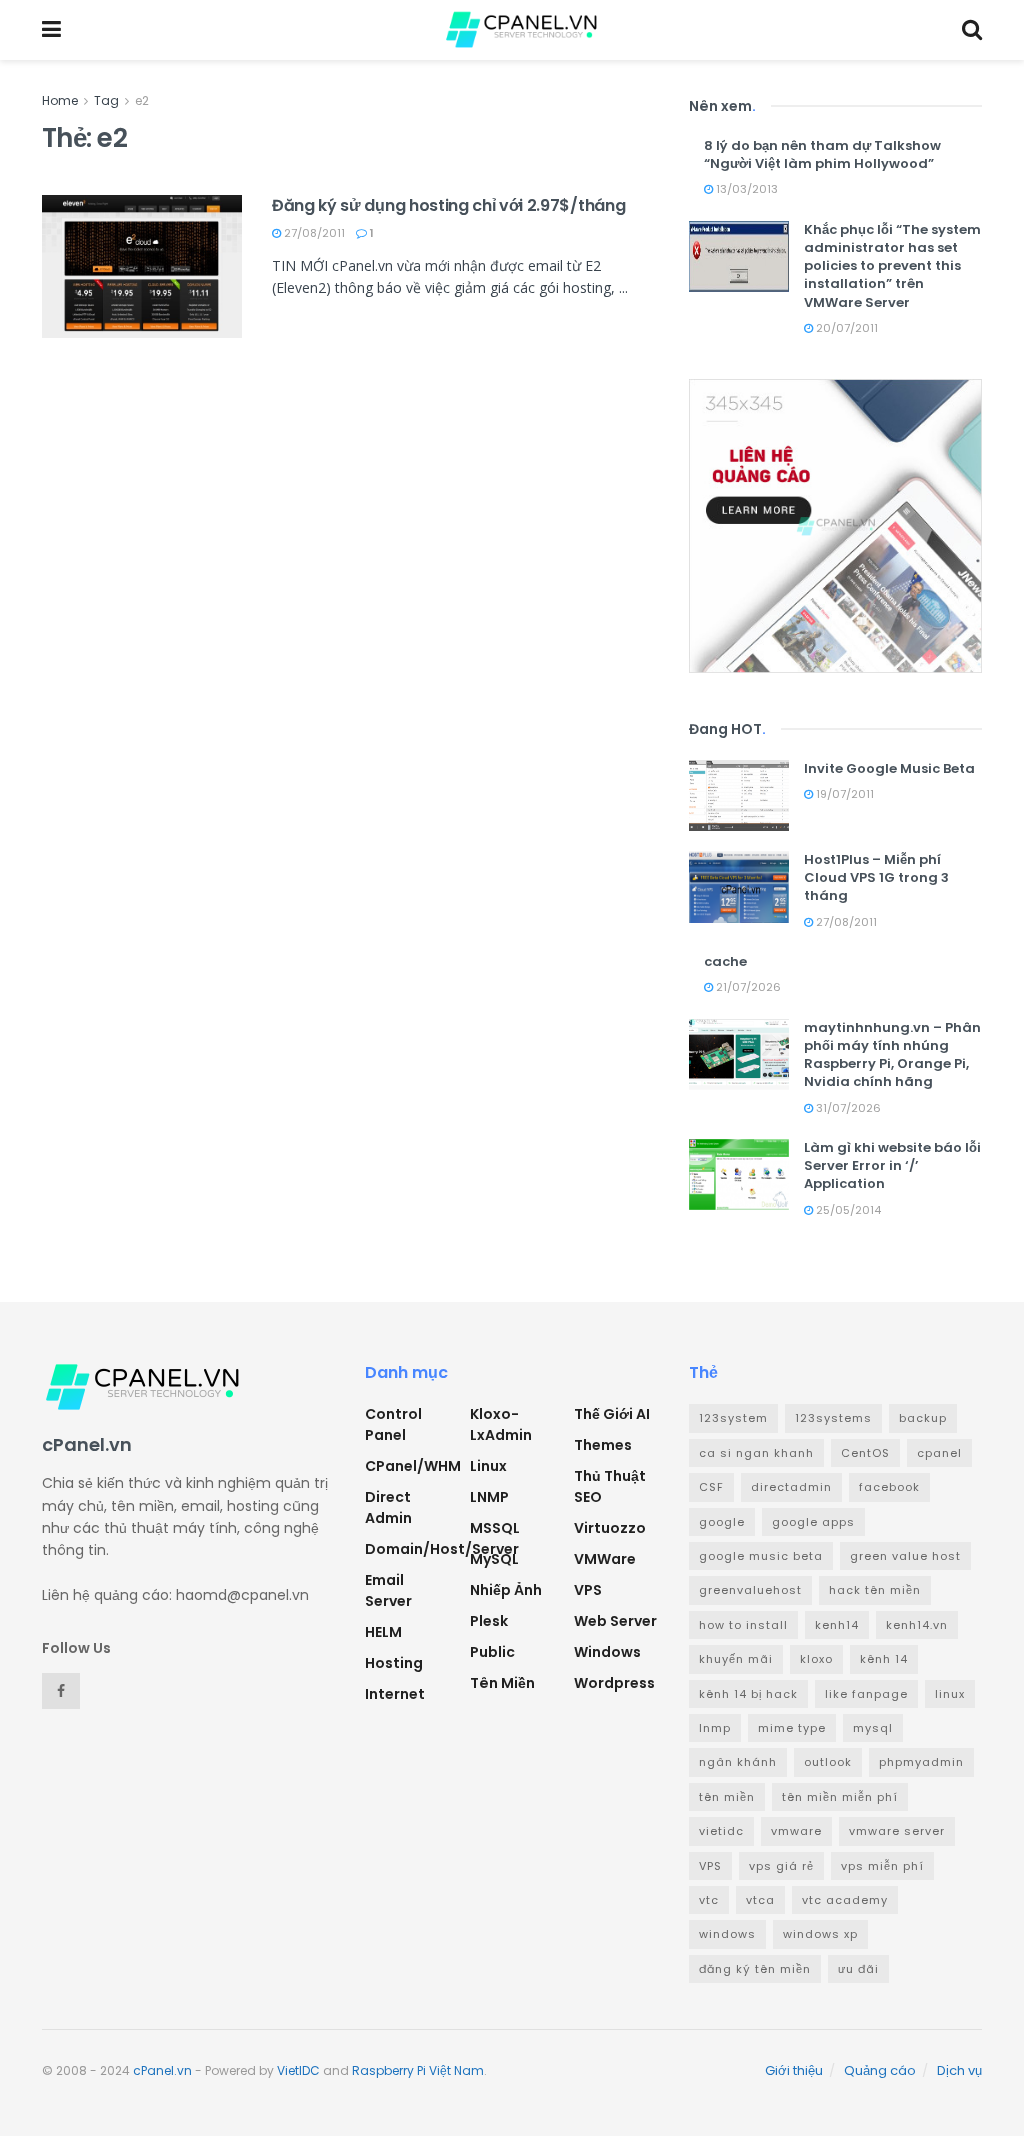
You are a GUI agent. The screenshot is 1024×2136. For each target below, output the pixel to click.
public (492, 1652)
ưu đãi (858, 1969)
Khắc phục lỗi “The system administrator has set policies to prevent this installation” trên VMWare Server (892, 266)
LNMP (489, 1497)
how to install (743, 1625)
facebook (889, 1487)
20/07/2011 (845, 328)
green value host (905, 1556)
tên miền (727, 1797)
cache (725, 961)
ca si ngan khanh (756, 1453)
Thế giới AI (612, 1414)
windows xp (820, 1934)
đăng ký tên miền (755, 1969)
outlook (828, 1762)
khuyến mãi (736, 1659)
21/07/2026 (747, 987)
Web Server (615, 1621)
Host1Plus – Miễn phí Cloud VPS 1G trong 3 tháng (876, 877)
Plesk (489, 1621)
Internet (395, 1694)
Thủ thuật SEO (610, 1486)
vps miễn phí (882, 1866)
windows (727, 1934)
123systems (833, 1418)
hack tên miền (875, 1590)
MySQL (494, 1559)
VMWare (605, 1559)
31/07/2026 (847, 1108)
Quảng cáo (880, 2070)
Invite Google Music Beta (889, 768)
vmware (796, 1831)
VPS (588, 1590)
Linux (488, 1466)
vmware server (897, 1831)
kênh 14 (884, 1659)
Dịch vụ (959, 2070)
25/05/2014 (847, 1210)
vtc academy (845, 1900)
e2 (142, 100)
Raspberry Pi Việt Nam (418, 2070)
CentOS (865, 1453)
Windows (607, 1652)
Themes (603, 1445)
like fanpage (866, 1694)
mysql (873, 1728)
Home (60, 100)
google (722, 1522)
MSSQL (495, 1528)
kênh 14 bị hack (748, 1694)
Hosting (394, 1663)
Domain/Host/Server (442, 1549)
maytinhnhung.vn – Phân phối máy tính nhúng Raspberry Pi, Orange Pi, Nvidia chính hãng (892, 1055)
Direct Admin (388, 1507)
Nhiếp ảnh (506, 1590)
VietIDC (298, 2070)
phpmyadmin (921, 1762)
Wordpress (614, 1683)
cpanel (939, 1453)
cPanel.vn (162, 2070)
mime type (792, 1728)
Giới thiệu (794, 2070)
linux (950, 1694)
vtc (709, 1900)
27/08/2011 (313, 233)
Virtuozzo (610, 1528)
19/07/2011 (843, 794)
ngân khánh (738, 1762)
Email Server (388, 1590)
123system (733, 1418)
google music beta (761, 1556)
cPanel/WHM (413, 1466)
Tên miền (502, 1683)
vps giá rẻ (781, 1866)
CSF (711, 1487)
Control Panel (393, 1424)
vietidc (721, 1831)
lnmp (715, 1728)
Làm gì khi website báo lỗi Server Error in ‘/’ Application (892, 1165)
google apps (813, 1522)
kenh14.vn (917, 1625)
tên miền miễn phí (840, 1797)
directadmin (791, 1487)
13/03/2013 (745, 189)
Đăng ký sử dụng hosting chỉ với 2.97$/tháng (448, 205)
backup (923, 1418)
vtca (760, 1900)
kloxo (816, 1659)
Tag (106, 100)
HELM (383, 1632)
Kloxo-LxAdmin (501, 1424)
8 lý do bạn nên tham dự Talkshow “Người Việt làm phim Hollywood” (822, 154)
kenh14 (837, 1625)
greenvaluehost (750, 1590)
